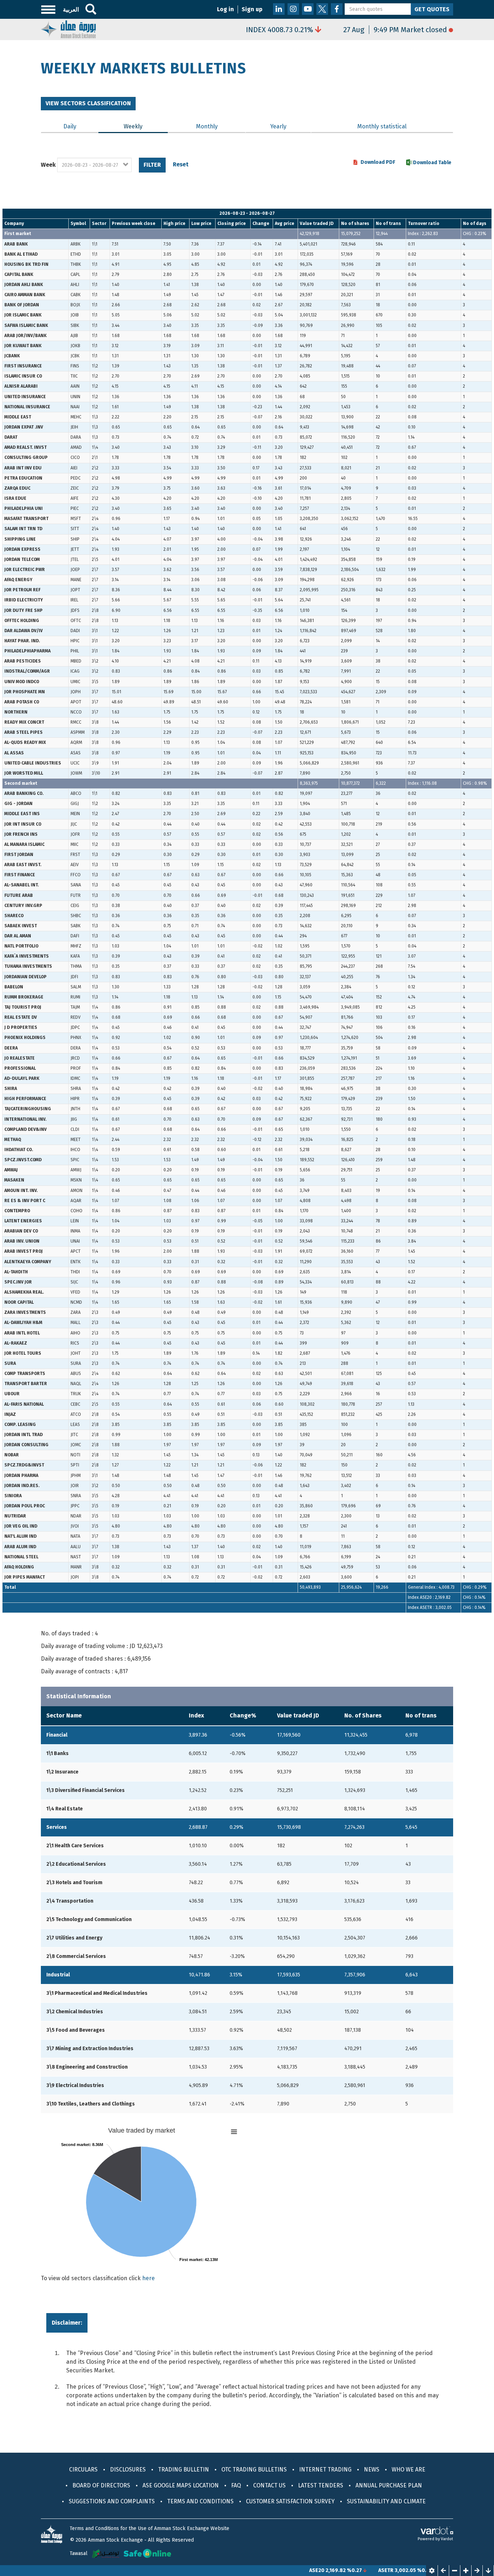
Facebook (337, 9)
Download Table (432, 163)
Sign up (252, 9)
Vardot (447, 2539)
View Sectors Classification (88, 103)
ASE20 (273, 2570)
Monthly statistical (382, 126)
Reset (181, 164)
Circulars (83, 2469)
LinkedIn (279, 9)
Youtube (308, 9)
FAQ (236, 2485)
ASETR (342, 2570)
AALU (410, 2570)
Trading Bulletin (184, 2469)
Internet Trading (325, 2469)
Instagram (293, 9)
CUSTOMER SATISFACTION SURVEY (290, 2501)
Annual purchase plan (389, 2485)
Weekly (146, 126)
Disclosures (128, 2469)
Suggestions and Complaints (112, 2501)
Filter (152, 165)
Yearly (278, 126)
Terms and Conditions (200, 2501)
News (372, 2469)
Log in (225, 9)
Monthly (207, 126)
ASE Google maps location (181, 2485)
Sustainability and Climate (386, 2501)
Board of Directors (101, 2485)
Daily (70, 126)
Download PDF (378, 162)
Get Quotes (432, 9)
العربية (71, 10)
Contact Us (269, 2485)
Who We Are (408, 2469)
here (148, 2278)
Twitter (322, 9)
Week (48, 165)
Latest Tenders (321, 2485)
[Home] (68, 29)
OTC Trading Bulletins (254, 2469)
